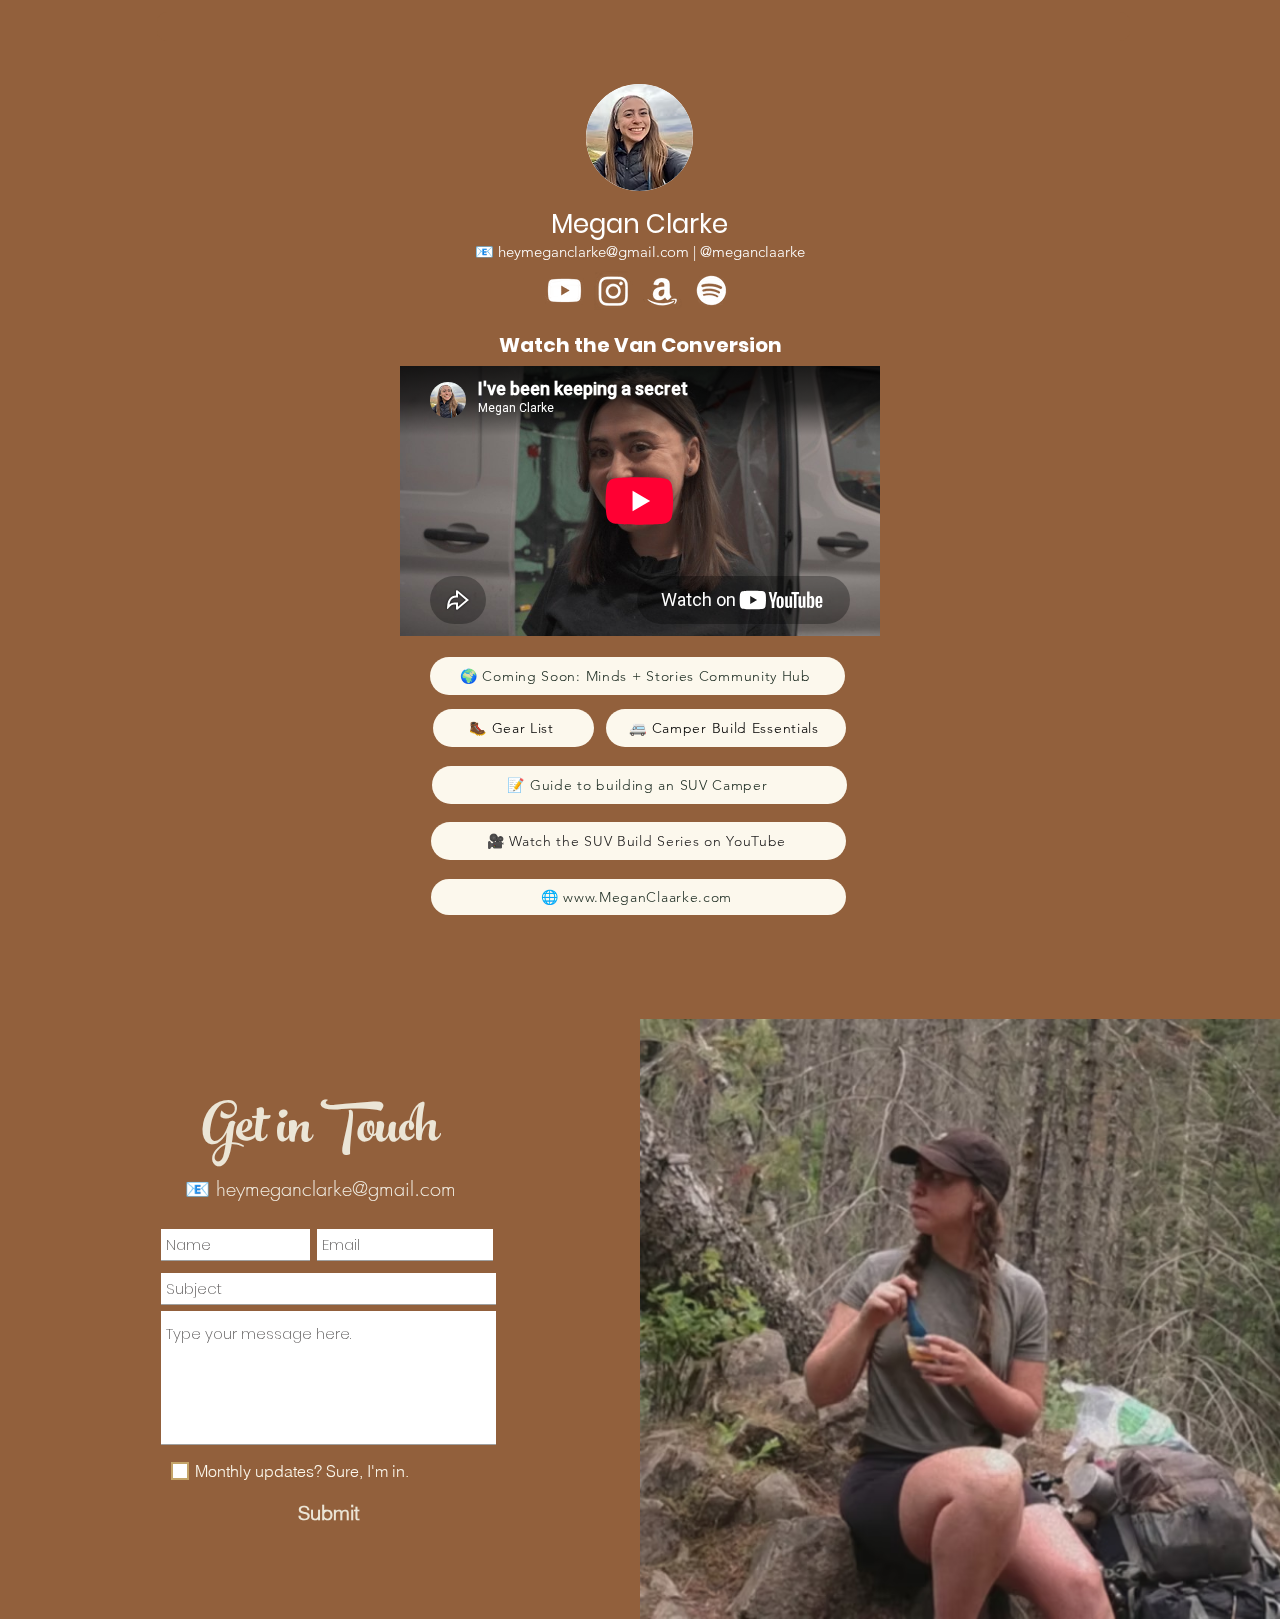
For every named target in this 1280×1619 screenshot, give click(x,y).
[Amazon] (662, 290)
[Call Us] (643, 26)
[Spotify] (711, 290)
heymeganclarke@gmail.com (593, 251)
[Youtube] (564, 290)
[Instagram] (613, 290)
